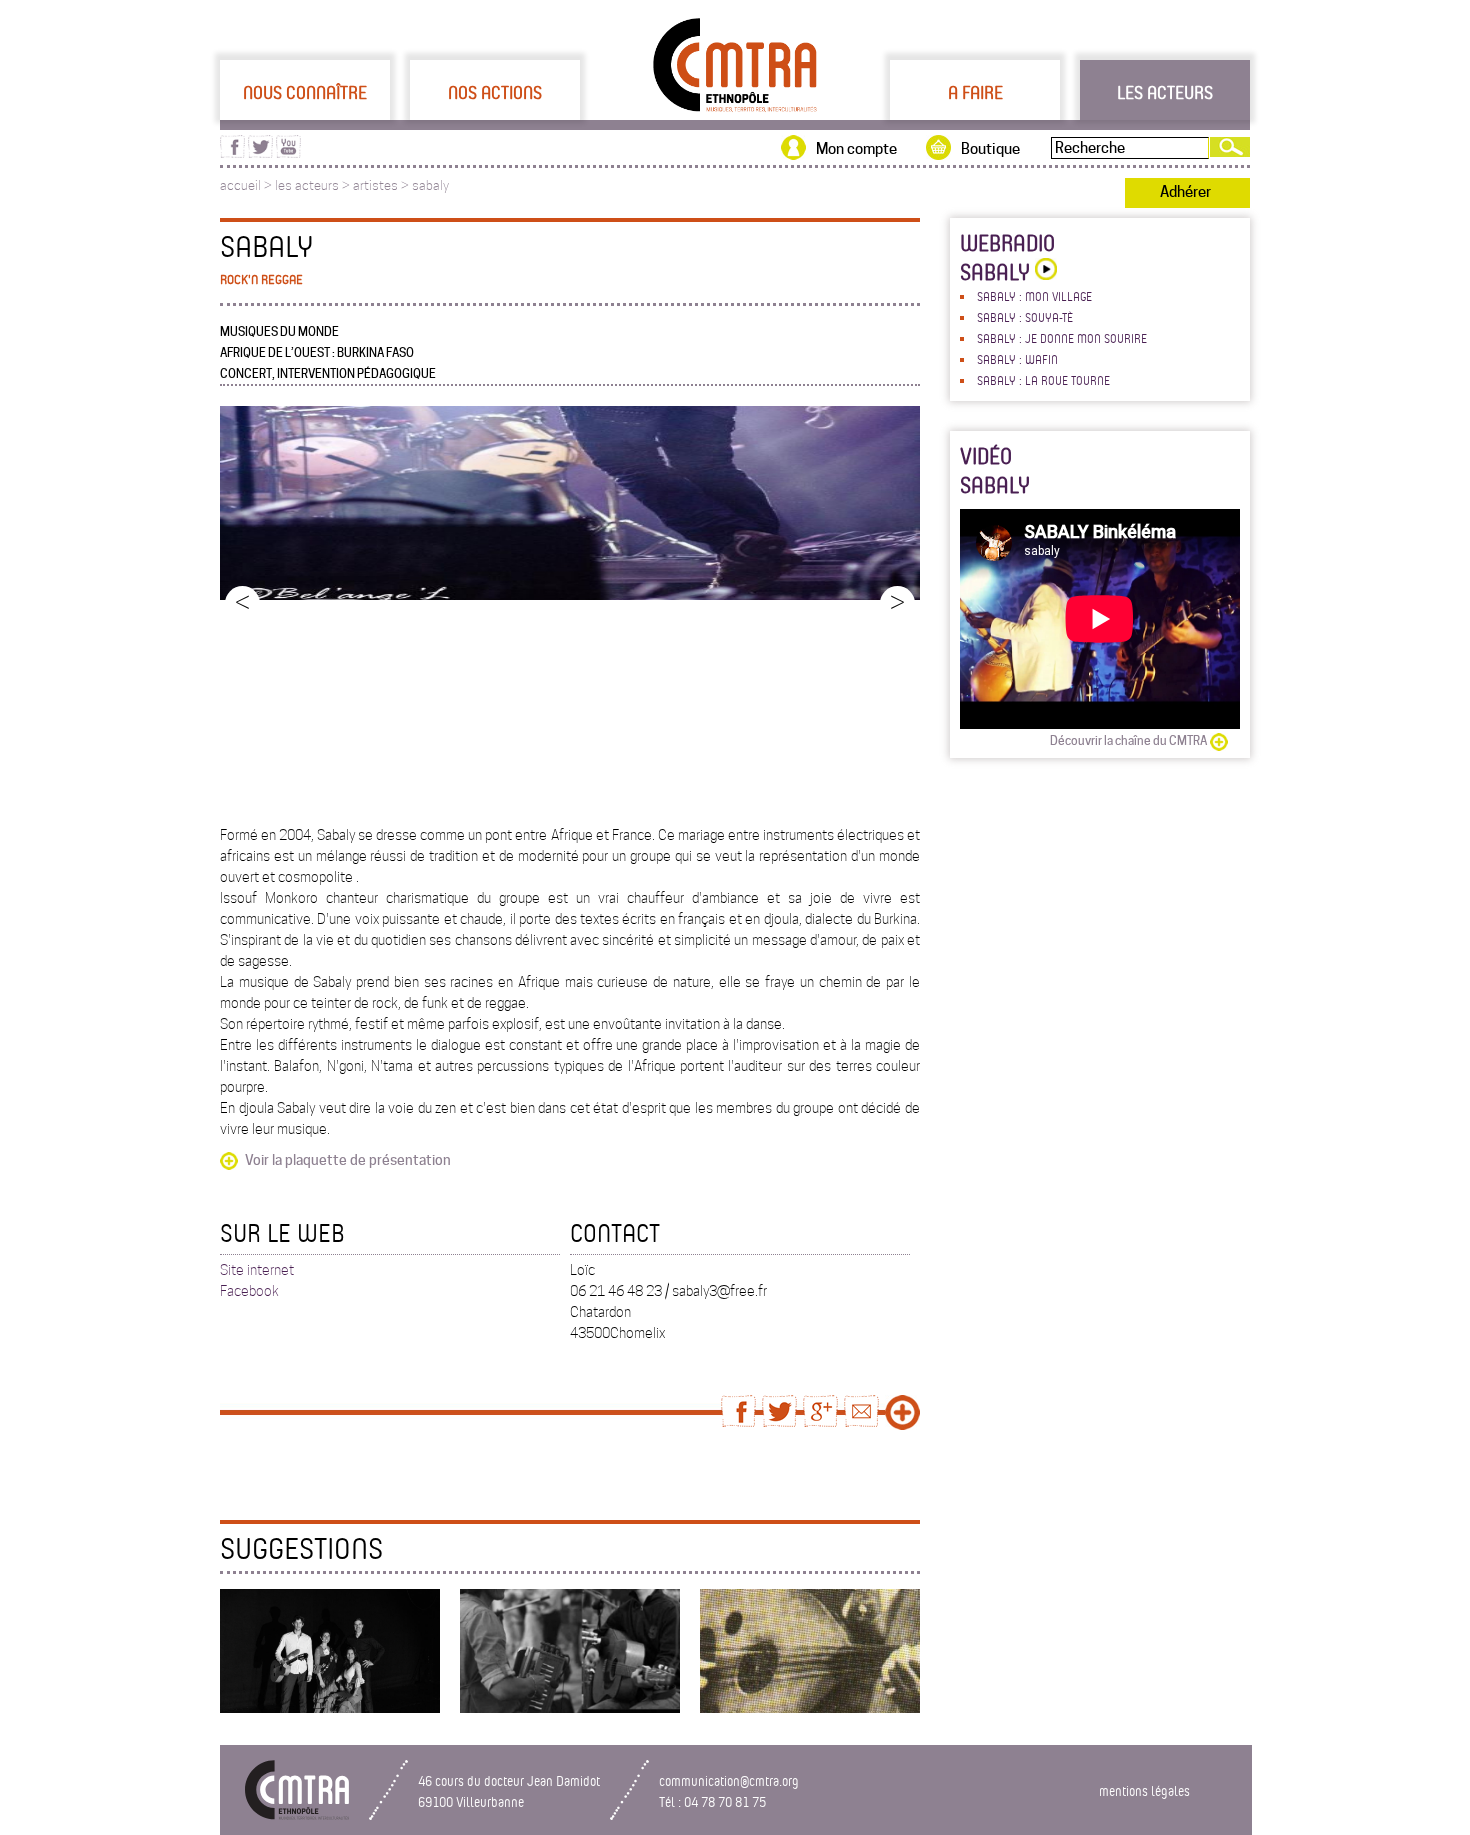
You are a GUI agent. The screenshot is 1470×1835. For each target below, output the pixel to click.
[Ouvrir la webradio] (1043, 271)
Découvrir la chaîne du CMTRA (1128, 740)
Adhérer (1185, 192)
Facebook (249, 1291)
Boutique (990, 149)
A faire (975, 92)
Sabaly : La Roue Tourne (1043, 380)
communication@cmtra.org (729, 1780)
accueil (240, 185)
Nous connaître (305, 92)
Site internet (257, 1270)
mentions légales (1144, 1790)
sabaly (430, 185)
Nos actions (495, 92)
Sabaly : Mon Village (1034, 296)
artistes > (382, 185)
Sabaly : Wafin (1017, 359)
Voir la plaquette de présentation (348, 1160)
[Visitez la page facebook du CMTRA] (232, 153)
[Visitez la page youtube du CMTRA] (288, 153)
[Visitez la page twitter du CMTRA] (260, 153)
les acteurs (307, 185)
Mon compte (856, 149)
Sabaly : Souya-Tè (1025, 317)
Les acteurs (1165, 92)
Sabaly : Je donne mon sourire (1062, 338)
